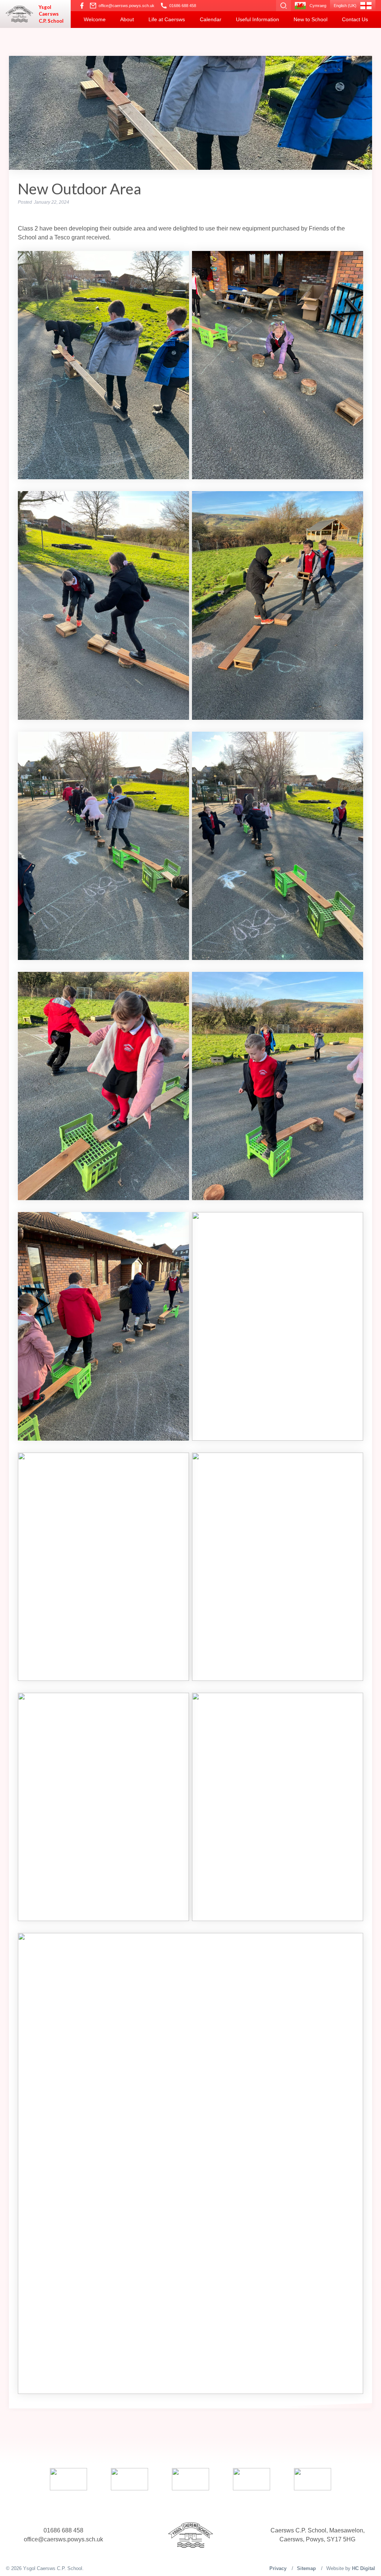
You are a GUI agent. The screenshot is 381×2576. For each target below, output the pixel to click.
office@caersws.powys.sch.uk (63, 2539)
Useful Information (257, 19)
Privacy (278, 2568)
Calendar (211, 19)
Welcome (95, 19)
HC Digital (364, 2568)
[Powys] (68, 2479)
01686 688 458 (63, 2530)
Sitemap (306, 2568)
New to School (310, 19)
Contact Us (355, 19)
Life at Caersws (167, 19)
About (127, 19)
